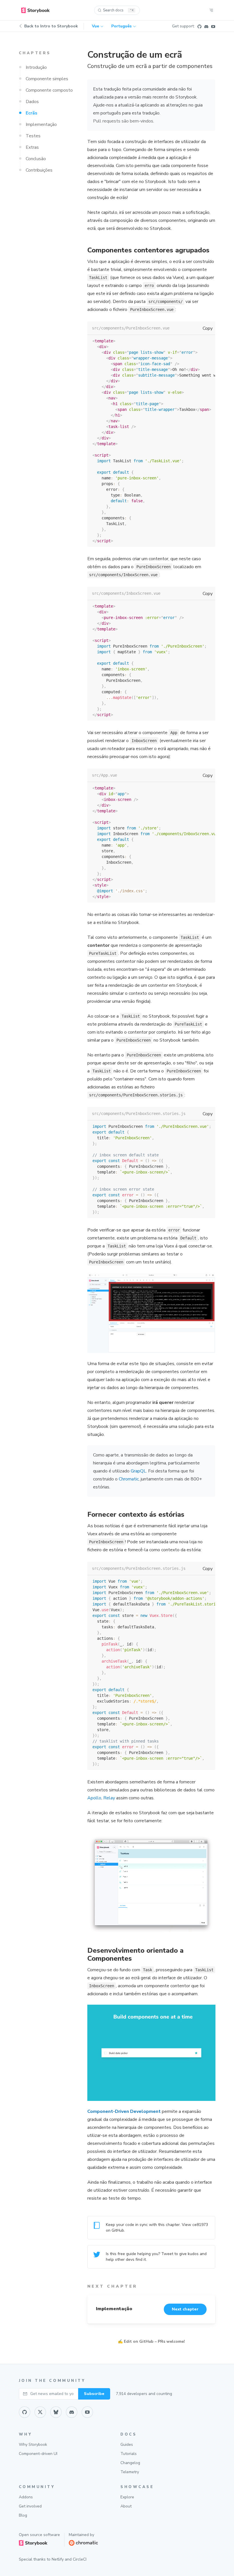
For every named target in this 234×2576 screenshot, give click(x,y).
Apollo (94, 1798)
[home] (35, 10)
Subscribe (94, 2394)
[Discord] (206, 26)
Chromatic (129, 1479)
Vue (95, 26)
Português (121, 26)
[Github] (199, 26)
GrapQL (138, 1471)
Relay (109, 1798)
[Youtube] (213, 26)
